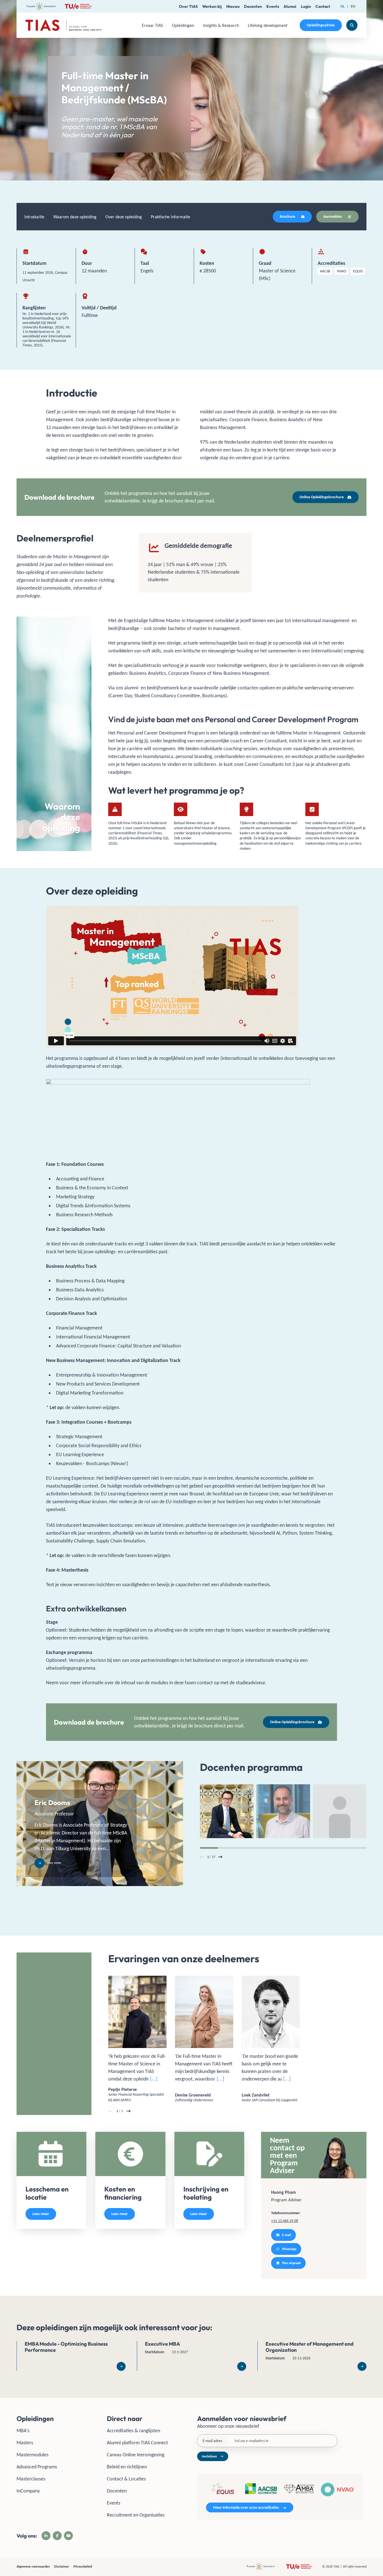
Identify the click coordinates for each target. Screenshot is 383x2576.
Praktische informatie (170, 217)
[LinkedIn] (46, 2536)
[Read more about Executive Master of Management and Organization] (312, 2356)
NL (342, 6)
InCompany (28, 2491)
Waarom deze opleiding (75, 217)
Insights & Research (221, 25)
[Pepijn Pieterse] (137, 2039)
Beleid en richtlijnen (127, 2467)
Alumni (290, 6)
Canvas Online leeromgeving (136, 2455)
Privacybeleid (83, 2566)
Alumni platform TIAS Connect (137, 2443)
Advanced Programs (37, 2467)
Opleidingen (183, 25)
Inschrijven (209, 2456)
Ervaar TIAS (152, 25)
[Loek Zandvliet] (271, 2039)
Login (306, 6)
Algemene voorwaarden (33, 2566)
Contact (323, 6)
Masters (25, 2443)
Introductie (34, 217)
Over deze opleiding (124, 217)
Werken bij (212, 6)
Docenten (253, 6)
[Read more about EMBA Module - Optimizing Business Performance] (71, 2356)
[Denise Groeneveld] (204, 2039)
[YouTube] (68, 2536)
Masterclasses (31, 2479)
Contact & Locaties (126, 2479)
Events (273, 6)
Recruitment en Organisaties (136, 2515)
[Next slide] (220, 1857)
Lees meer (41, 2214)
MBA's (23, 2431)
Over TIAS (188, 6)
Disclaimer (62, 2566)
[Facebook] (57, 2536)
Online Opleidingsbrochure (322, 497)
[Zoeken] (352, 25)
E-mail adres (212, 2441)
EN (353, 6)
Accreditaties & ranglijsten (133, 2431)
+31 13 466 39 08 (285, 2221)
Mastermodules (33, 2455)
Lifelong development (268, 25)
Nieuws (233, 6)
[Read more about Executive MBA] (191, 2356)
